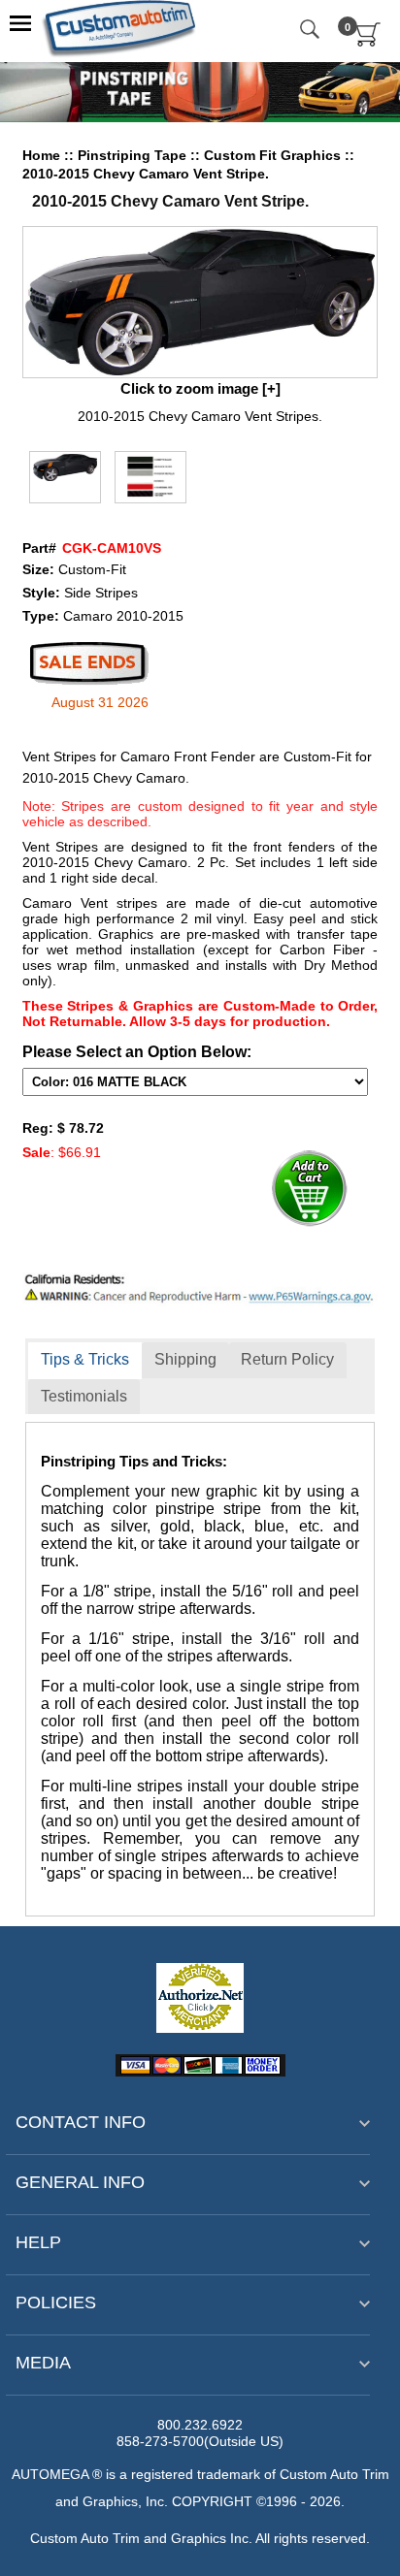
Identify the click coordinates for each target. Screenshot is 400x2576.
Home (41, 155)
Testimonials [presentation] (84, 1396)
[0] (368, 43)
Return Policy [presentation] (287, 1359)
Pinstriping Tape (134, 155)
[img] (200, 302)
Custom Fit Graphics (274, 155)
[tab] (85, 1361)
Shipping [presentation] (185, 1359)
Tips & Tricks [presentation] (85, 1359)
